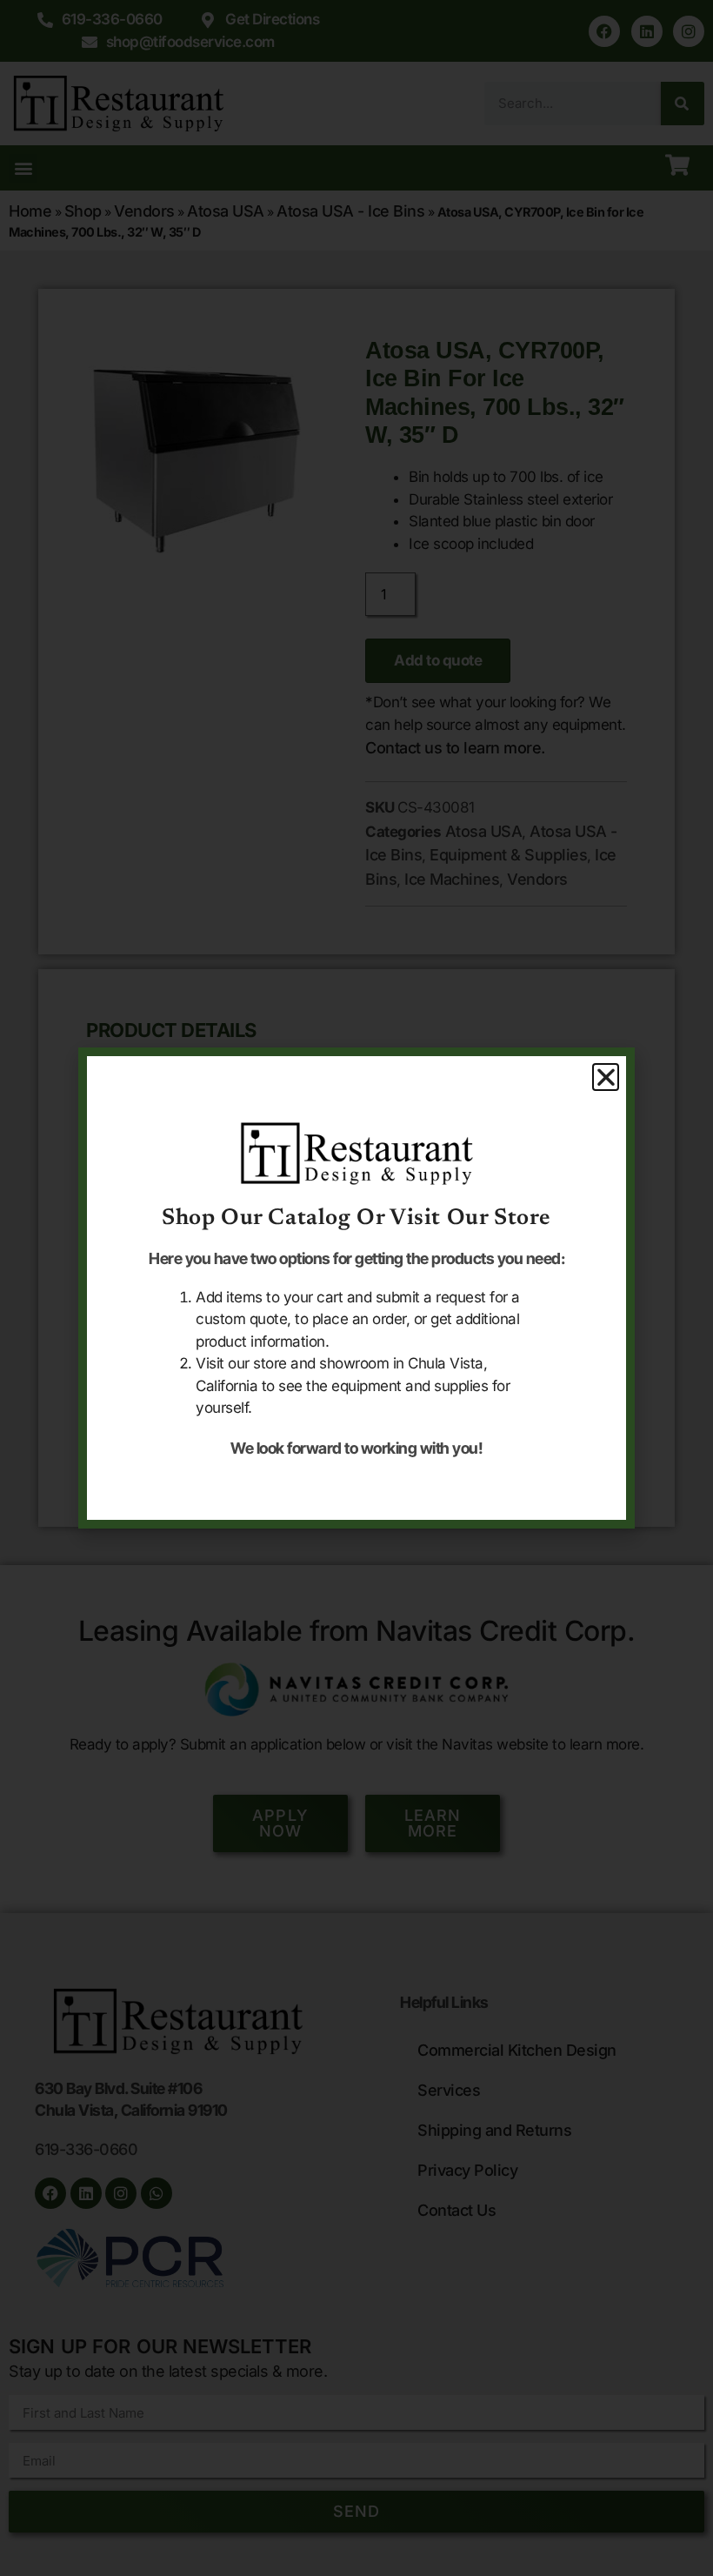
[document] (356, 1288)
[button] (606, 1077)
